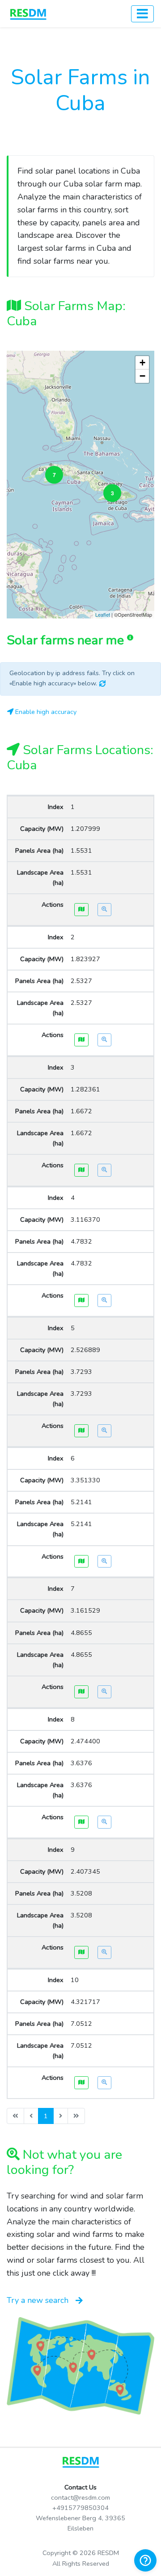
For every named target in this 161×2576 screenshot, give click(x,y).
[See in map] (81, 910)
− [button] (142, 376)
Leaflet (103, 614)
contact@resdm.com (80, 2497)
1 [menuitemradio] (46, 2116)
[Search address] (104, 910)
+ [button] (142, 363)
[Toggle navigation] (142, 14)
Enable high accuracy (45, 712)
